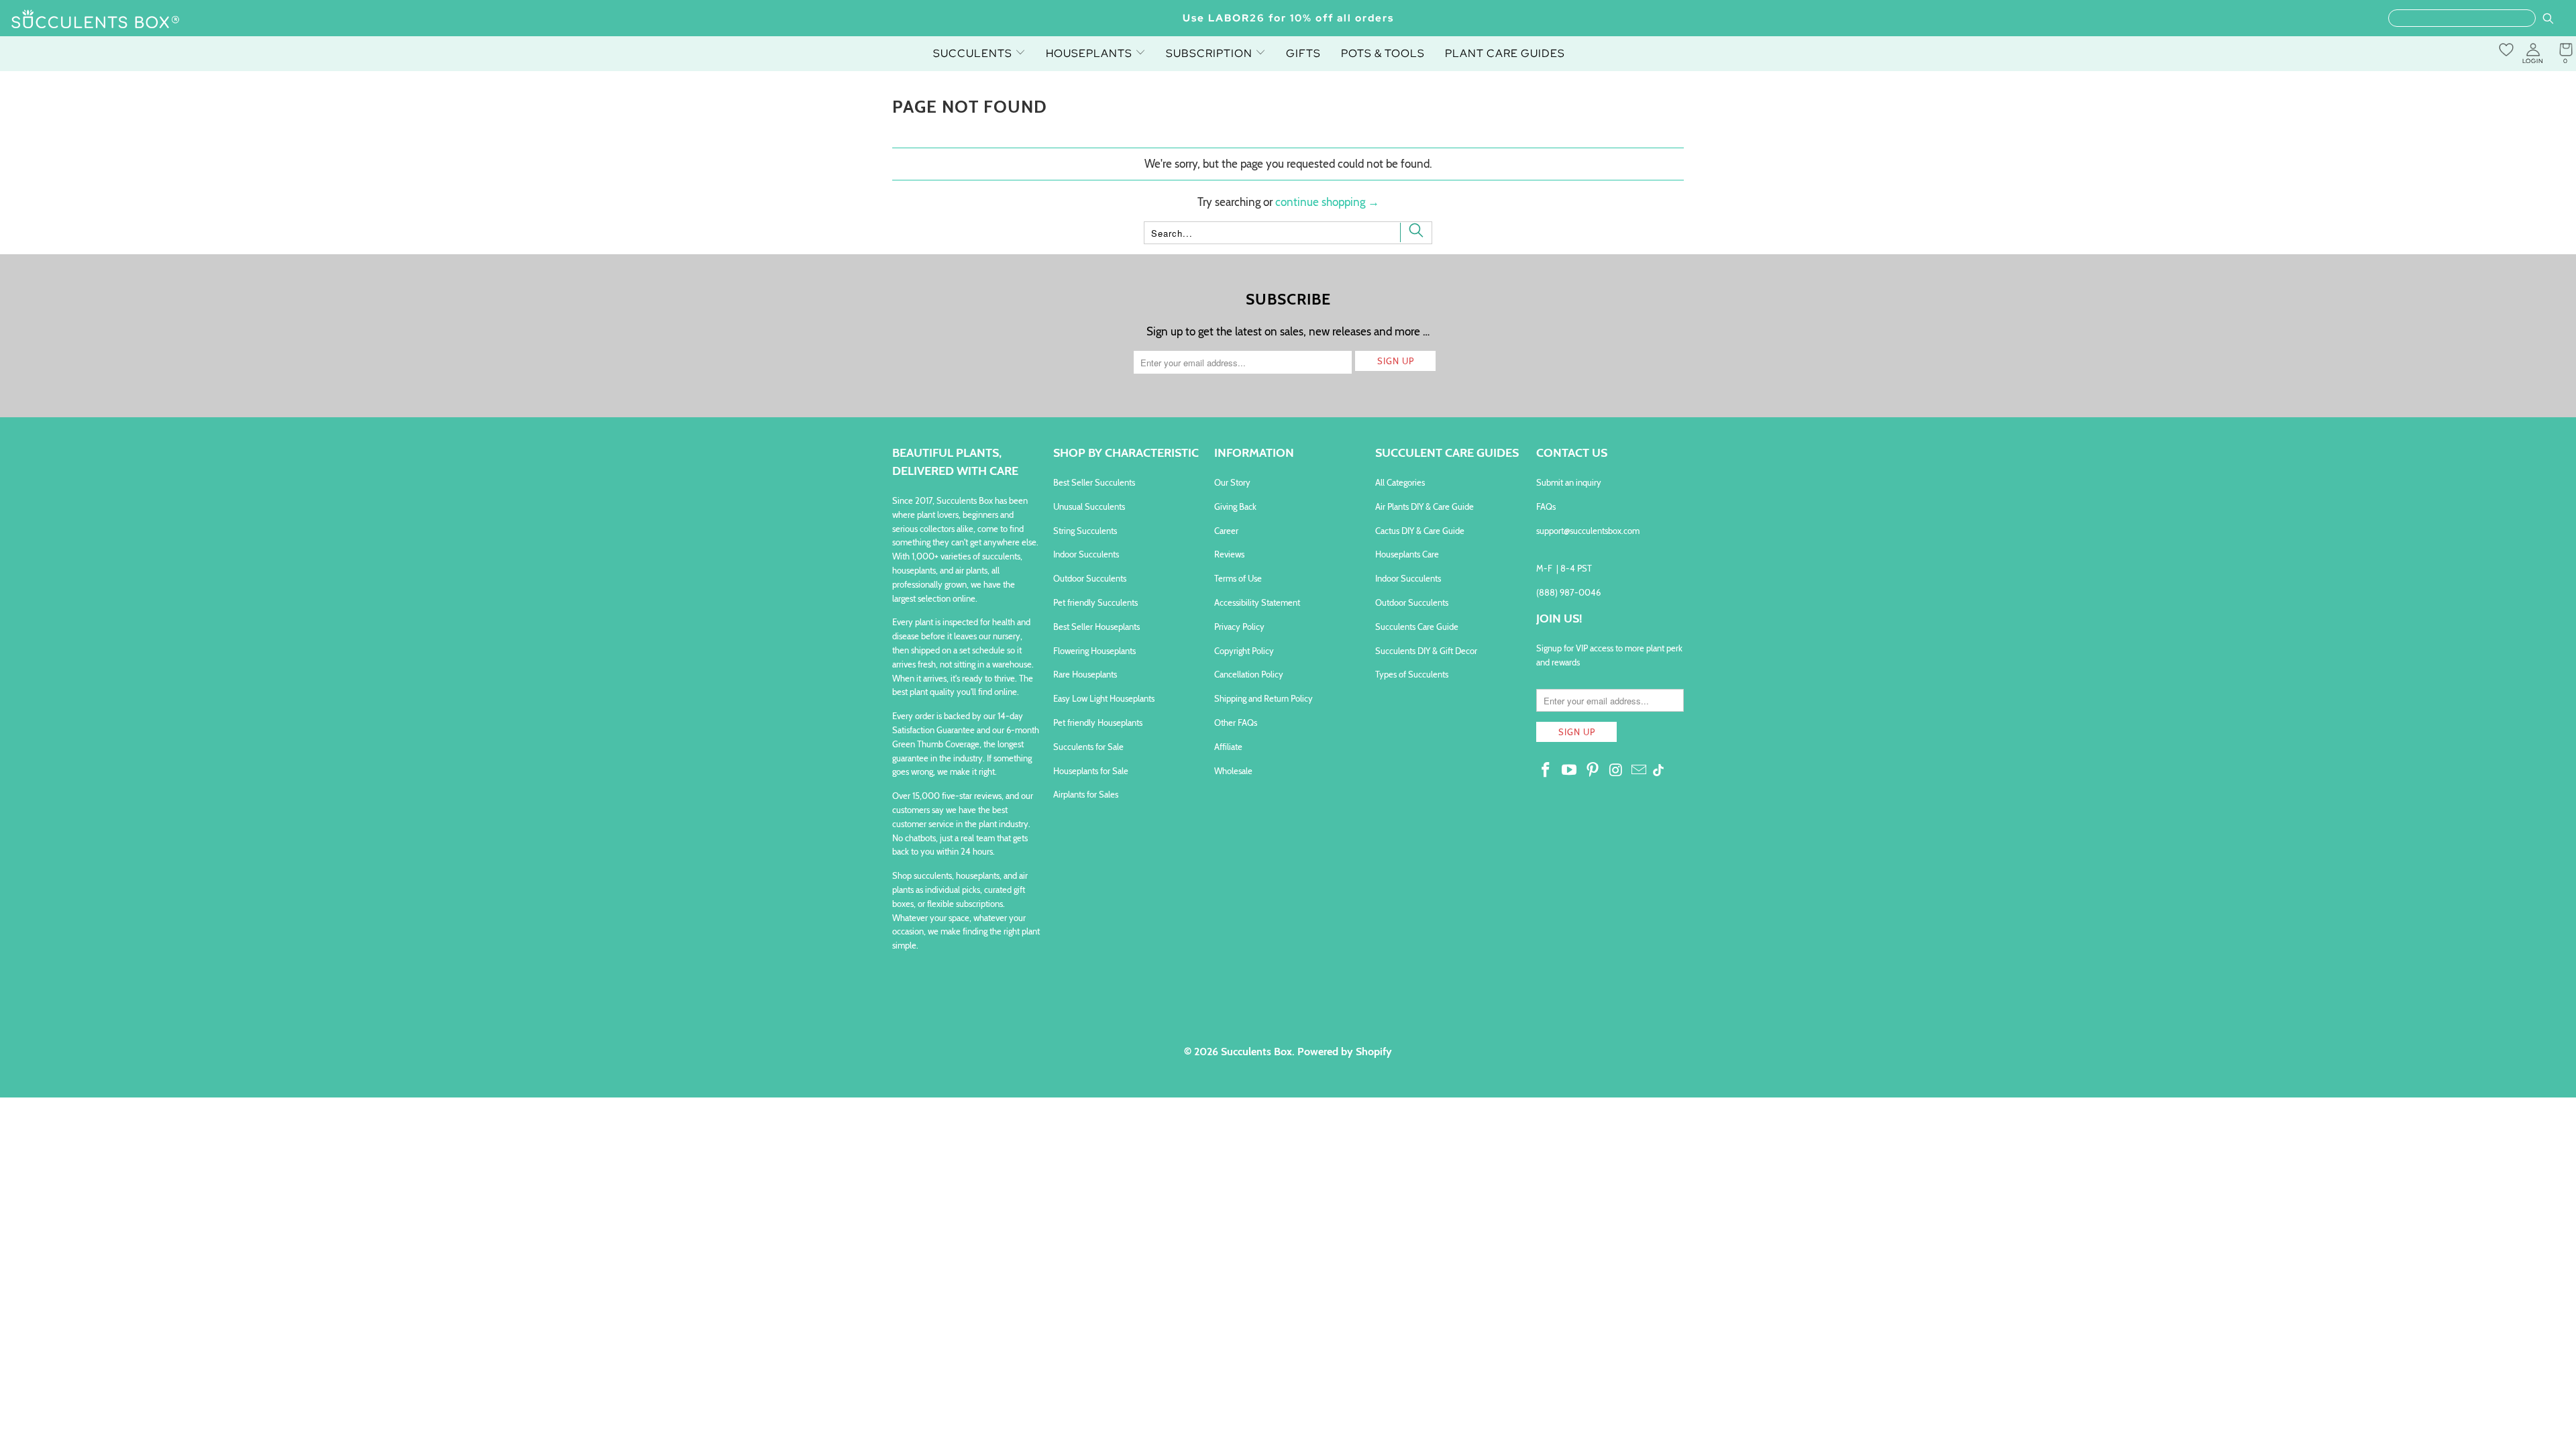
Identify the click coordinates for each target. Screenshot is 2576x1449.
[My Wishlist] (2506, 50)
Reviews (1229, 554)
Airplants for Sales (1086, 794)
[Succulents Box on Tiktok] (1658, 771)
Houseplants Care (1407, 554)
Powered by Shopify (1345, 1052)
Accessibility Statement (1257, 602)
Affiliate (1228, 747)
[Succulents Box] (96, 20)
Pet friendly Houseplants (1098, 722)
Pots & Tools (1383, 53)
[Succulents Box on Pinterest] (1593, 771)
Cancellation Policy (1249, 674)
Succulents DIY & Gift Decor (1426, 651)
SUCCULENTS (974, 53)
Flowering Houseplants (1094, 651)
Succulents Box (1256, 1052)
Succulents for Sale (1088, 747)
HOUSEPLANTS (1090, 53)
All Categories (1400, 482)
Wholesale (1233, 771)
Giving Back (1235, 506)
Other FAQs (1236, 722)
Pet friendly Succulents (1095, 602)
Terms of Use (1238, 578)
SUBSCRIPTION (1211, 53)
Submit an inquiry (1569, 482)
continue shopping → (1327, 202)
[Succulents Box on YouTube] (1570, 771)
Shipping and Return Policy (1264, 698)
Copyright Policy (1244, 651)
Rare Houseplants (1085, 674)
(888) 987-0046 (1568, 592)
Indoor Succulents (1086, 554)
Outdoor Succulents (1090, 578)
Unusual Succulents (1089, 506)
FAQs (1546, 506)
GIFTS (1303, 53)
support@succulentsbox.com (1588, 531)
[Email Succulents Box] (1640, 771)
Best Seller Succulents (1094, 482)
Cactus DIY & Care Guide (1420, 531)
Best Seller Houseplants (1096, 627)
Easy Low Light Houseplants (1104, 698)
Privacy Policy (1239, 627)
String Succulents (1085, 531)
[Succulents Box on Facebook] (1546, 771)
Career (1226, 531)
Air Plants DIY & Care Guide (1425, 506)
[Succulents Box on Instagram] (1616, 771)
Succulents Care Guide (1417, 627)
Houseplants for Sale (1091, 771)
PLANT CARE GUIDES (1505, 53)
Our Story (1232, 482)
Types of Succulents (1412, 674)
